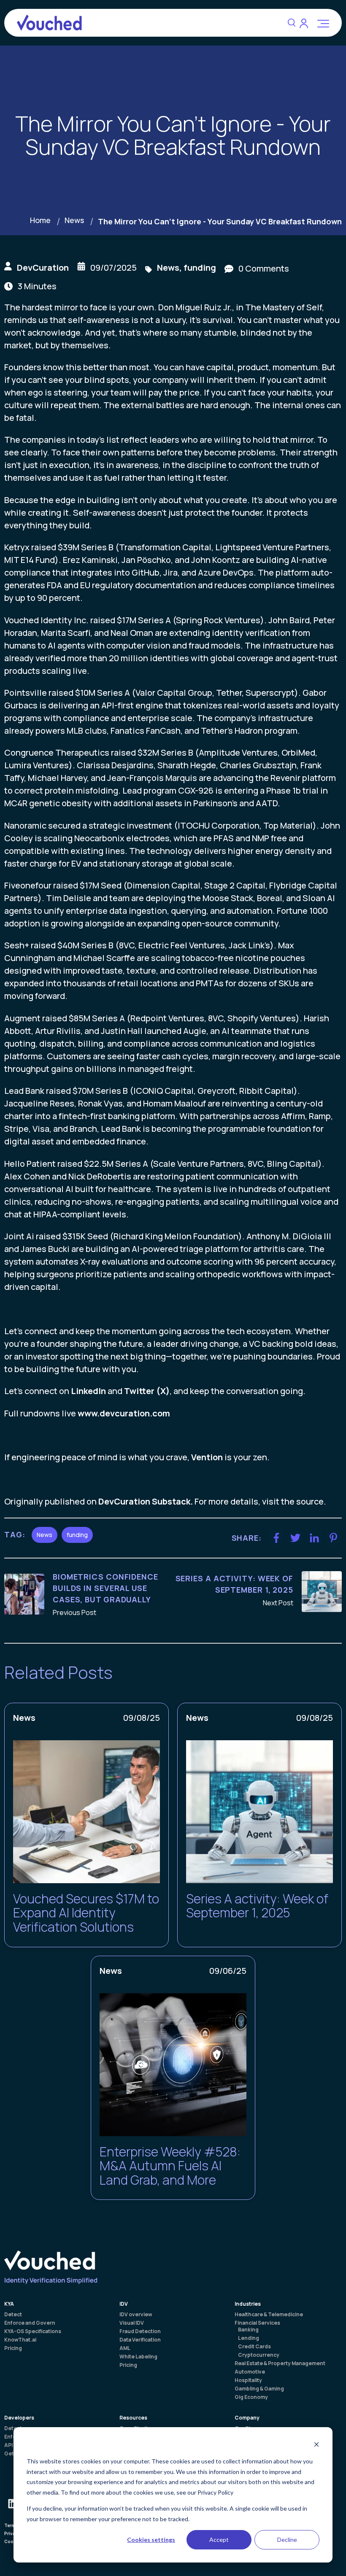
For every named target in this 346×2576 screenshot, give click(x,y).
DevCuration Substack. (146, 1501)
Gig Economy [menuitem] (251, 2397)
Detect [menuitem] (13, 2315)
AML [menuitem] (125, 2348)
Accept (219, 2540)
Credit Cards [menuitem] (254, 2347)
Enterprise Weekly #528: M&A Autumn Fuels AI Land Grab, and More (170, 2166)
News (74, 220)
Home (40, 220)
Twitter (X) (147, 1391)
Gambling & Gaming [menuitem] (259, 2389)
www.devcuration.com (124, 1413)
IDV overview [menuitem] (136, 2315)
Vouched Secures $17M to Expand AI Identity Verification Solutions (86, 1913)
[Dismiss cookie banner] (316, 2445)
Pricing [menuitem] (13, 2348)
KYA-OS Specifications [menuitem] (33, 2331)
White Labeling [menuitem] (138, 2357)
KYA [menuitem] (9, 2304)
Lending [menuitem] (249, 2338)
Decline (287, 2540)
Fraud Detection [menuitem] (140, 2331)
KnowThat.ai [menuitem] (20, 2340)
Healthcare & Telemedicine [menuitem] (269, 2315)
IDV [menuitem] (124, 2304)
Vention (207, 1457)
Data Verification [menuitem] (140, 2340)
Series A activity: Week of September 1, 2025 (257, 1906)
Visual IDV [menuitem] (132, 2323)
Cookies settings (151, 2540)
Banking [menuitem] (248, 2330)
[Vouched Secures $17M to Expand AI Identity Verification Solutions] (86, 1812)
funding (200, 268)
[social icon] (13, 2503)
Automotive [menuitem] (250, 2372)
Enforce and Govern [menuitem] (30, 2323)
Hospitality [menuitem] (248, 2380)
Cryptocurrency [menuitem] (259, 2355)
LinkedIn (88, 1391)
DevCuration (43, 268)
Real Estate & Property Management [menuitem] (280, 2363)
